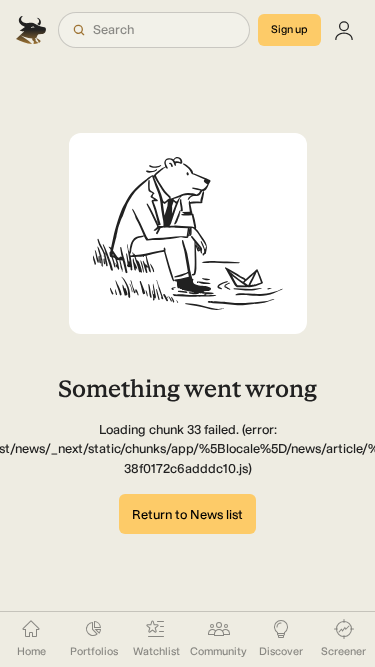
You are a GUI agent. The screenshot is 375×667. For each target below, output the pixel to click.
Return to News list (187, 514)
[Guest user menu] (344, 30)
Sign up (289, 29)
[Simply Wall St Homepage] (33, 30)
